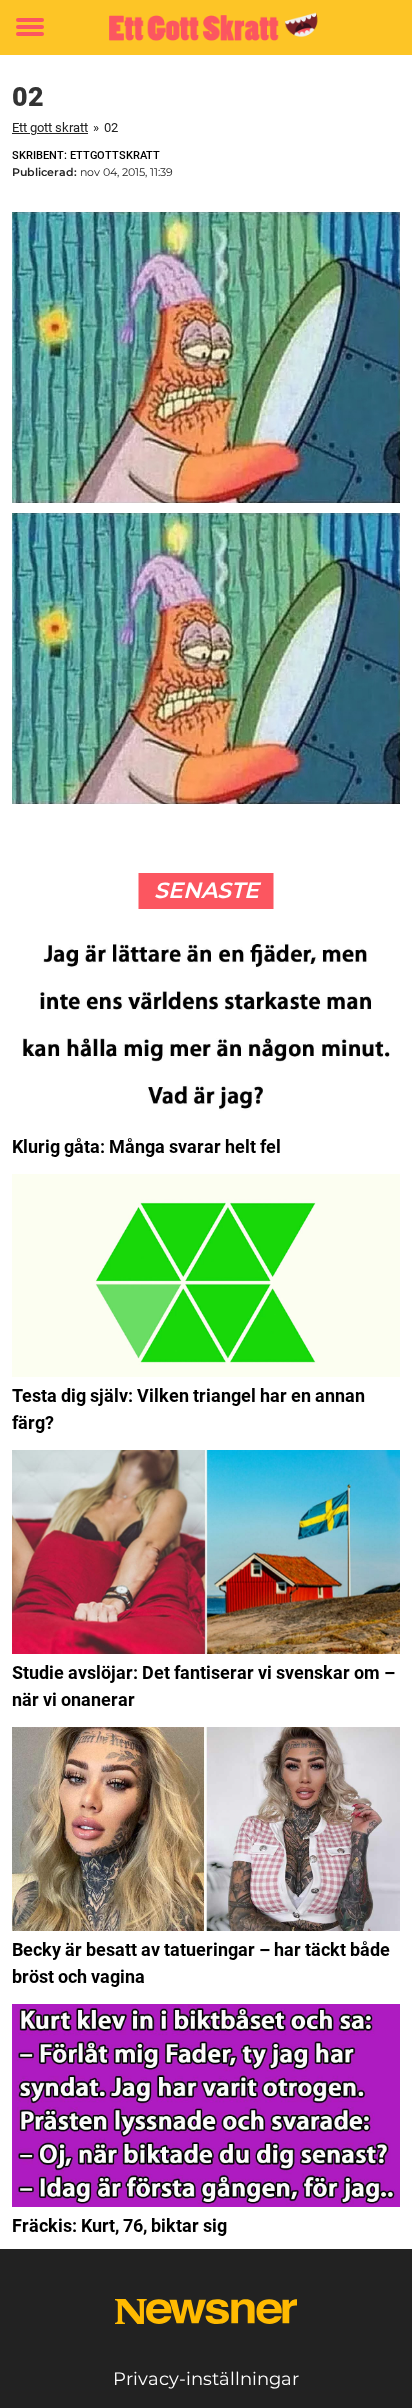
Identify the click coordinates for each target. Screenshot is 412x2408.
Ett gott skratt (50, 127)
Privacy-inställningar (206, 2379)
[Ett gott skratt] (205, 27)
